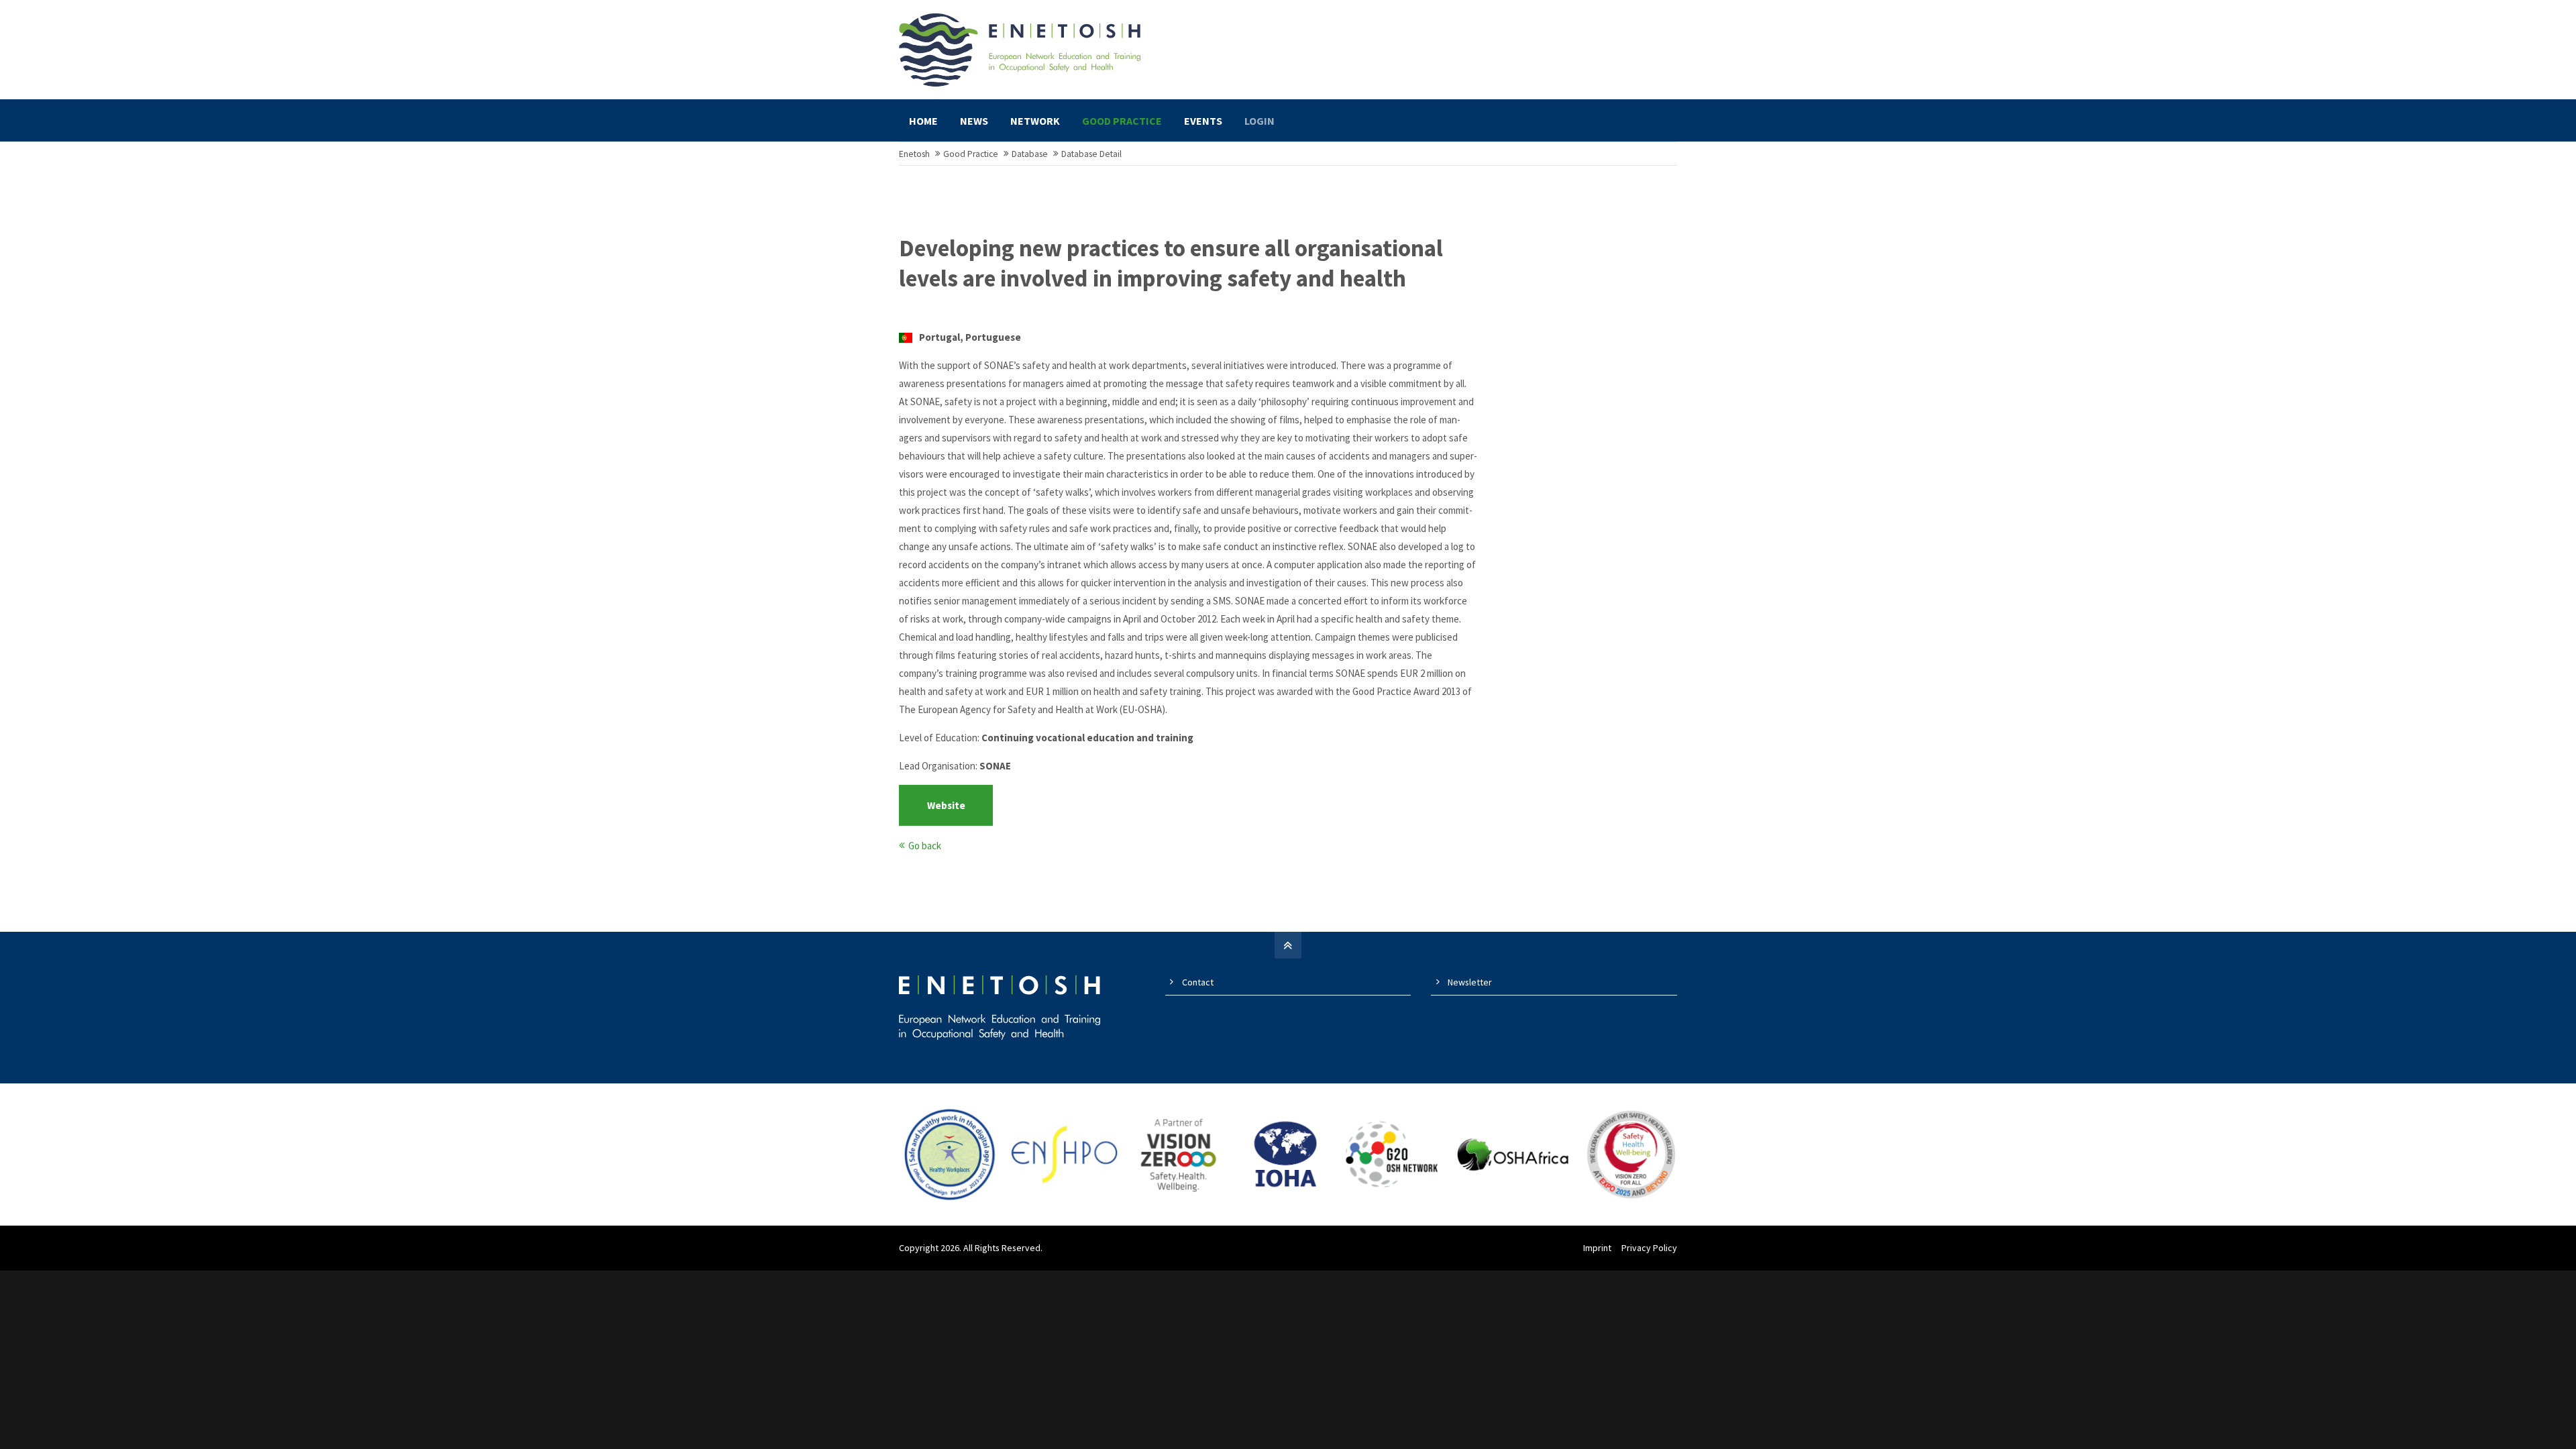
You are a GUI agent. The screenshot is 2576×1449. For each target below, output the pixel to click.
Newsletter (1470, 982)
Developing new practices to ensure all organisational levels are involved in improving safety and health (1171, 264)
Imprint (1597, 1248)
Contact (1198, 982)
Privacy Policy (1649, 1248)
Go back (925, 846)
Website (946, 805)
